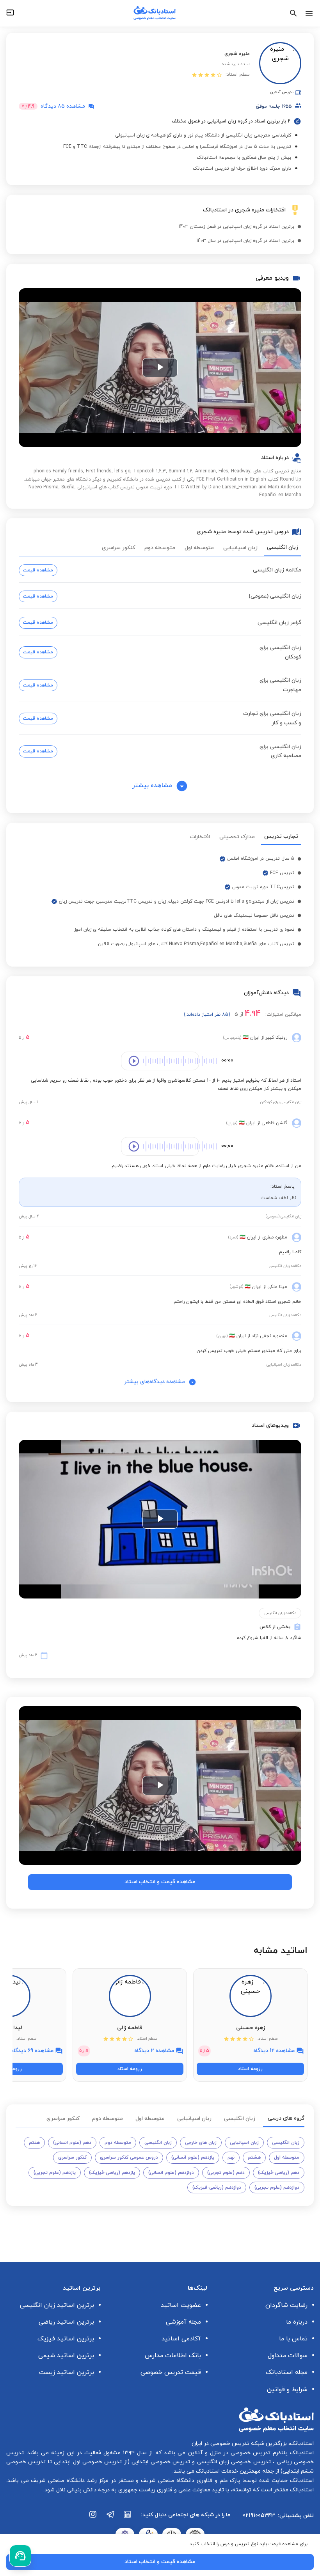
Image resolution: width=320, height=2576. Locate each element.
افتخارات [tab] (200, 837)
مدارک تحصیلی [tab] (237, 837)
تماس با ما (293, 2339)
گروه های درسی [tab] (286, 2118)
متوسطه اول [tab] (199, 548)
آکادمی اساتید (181, 2339)
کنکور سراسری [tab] (118, 548)
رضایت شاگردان (286, 2305)
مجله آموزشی (183, 2322)
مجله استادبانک (287, 2372)
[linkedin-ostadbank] (128, 2518)
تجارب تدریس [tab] (281, 836)
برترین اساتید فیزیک (66, 2339)
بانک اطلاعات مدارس (173, 2356)
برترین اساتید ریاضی (66, 2322)
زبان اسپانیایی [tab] (240, 548)
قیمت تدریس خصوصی (171, 2372)
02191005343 (259, 2516)
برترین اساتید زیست (67, 2372)
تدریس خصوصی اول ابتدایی (87, 2462)
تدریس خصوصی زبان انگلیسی (233, 2462)
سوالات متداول (288, 2356)
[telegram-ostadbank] (110, 2518)
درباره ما (297, 2322)
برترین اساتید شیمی (66, 2356)
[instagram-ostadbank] (93, 2518)
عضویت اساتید (181, 2305)
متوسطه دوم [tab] (160, 548)
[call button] (20, 2556)
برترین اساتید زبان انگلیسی (57, 2305)
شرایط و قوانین (287, 2390)
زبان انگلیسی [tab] (283, 547)
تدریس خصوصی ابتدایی (160, 2462)
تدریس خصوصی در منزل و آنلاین (228, 2453)
